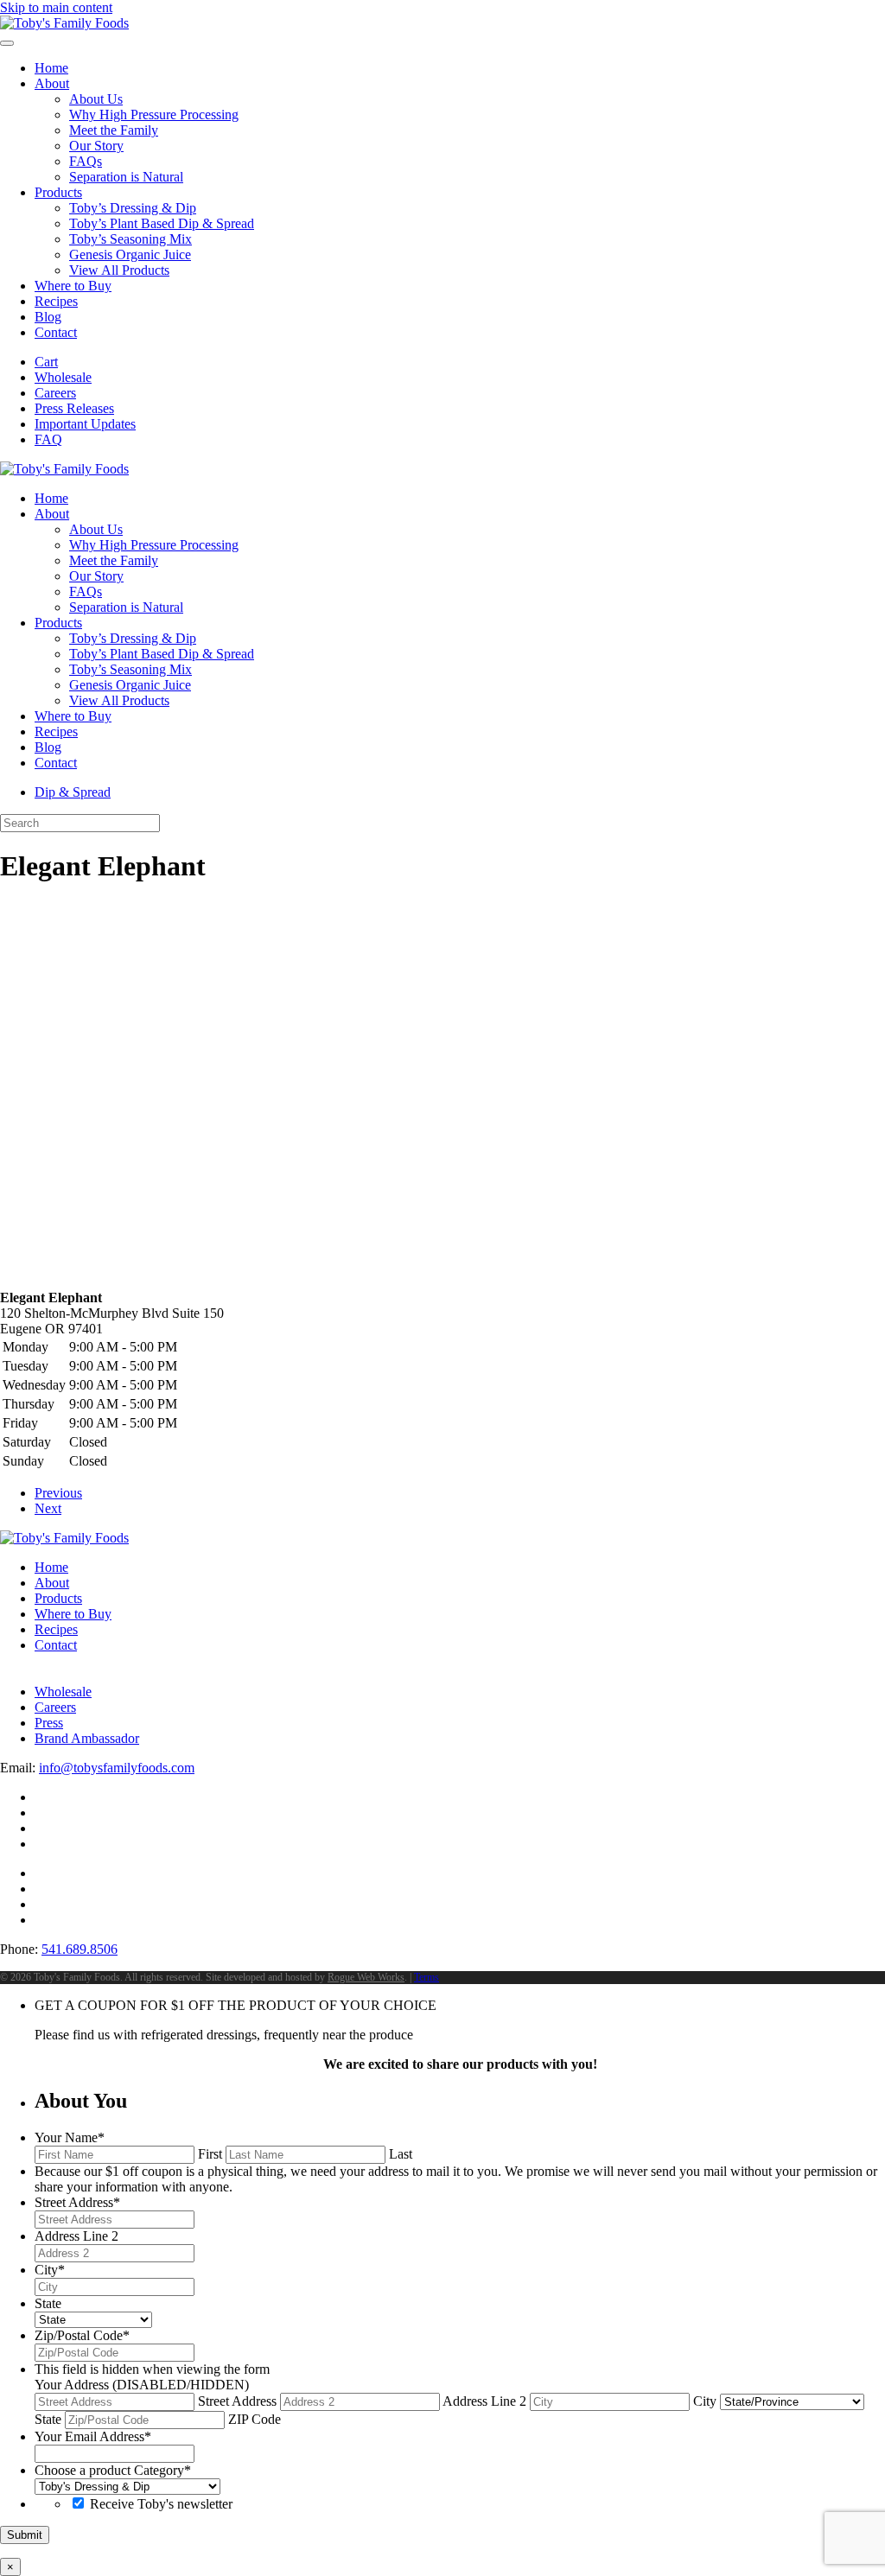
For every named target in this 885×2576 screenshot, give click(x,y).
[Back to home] (64, 23)
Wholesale (63, 377)
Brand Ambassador (87, 1738)
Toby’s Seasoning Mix (131, 239)
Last (401, 2154)
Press (49, 1723)
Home (51, 68)
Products (58, 192)
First (210, 2154)
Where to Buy (73, 286)
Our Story (96, 146)
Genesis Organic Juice (130, 254)
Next (48, 1508)
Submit (25, 2535)
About (52, 83)
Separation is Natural (126, 177)
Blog (48, 317)
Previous (58, 1493)
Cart (46, 362)
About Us (96, 99)
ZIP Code (255, 2419)
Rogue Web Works (366, 1977)
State (48, 2419)
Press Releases (74, 408)
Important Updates (85, 424)
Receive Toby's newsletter (161, 2504)
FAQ (48, 439)
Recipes (56, 301)
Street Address (237, 2401)
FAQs (86, 161)
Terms (427, 1977)
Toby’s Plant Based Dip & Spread (162, 223)
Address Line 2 (484, 2401)
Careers (55, 393)
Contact (56, 332)
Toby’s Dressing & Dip (133, 208)
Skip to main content (56, 7)
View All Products (119, 270)
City (705, 2401)
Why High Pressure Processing (154, 114)
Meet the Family (114, 130)
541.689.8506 (80, 1949)
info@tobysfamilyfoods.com (117, 1768)
